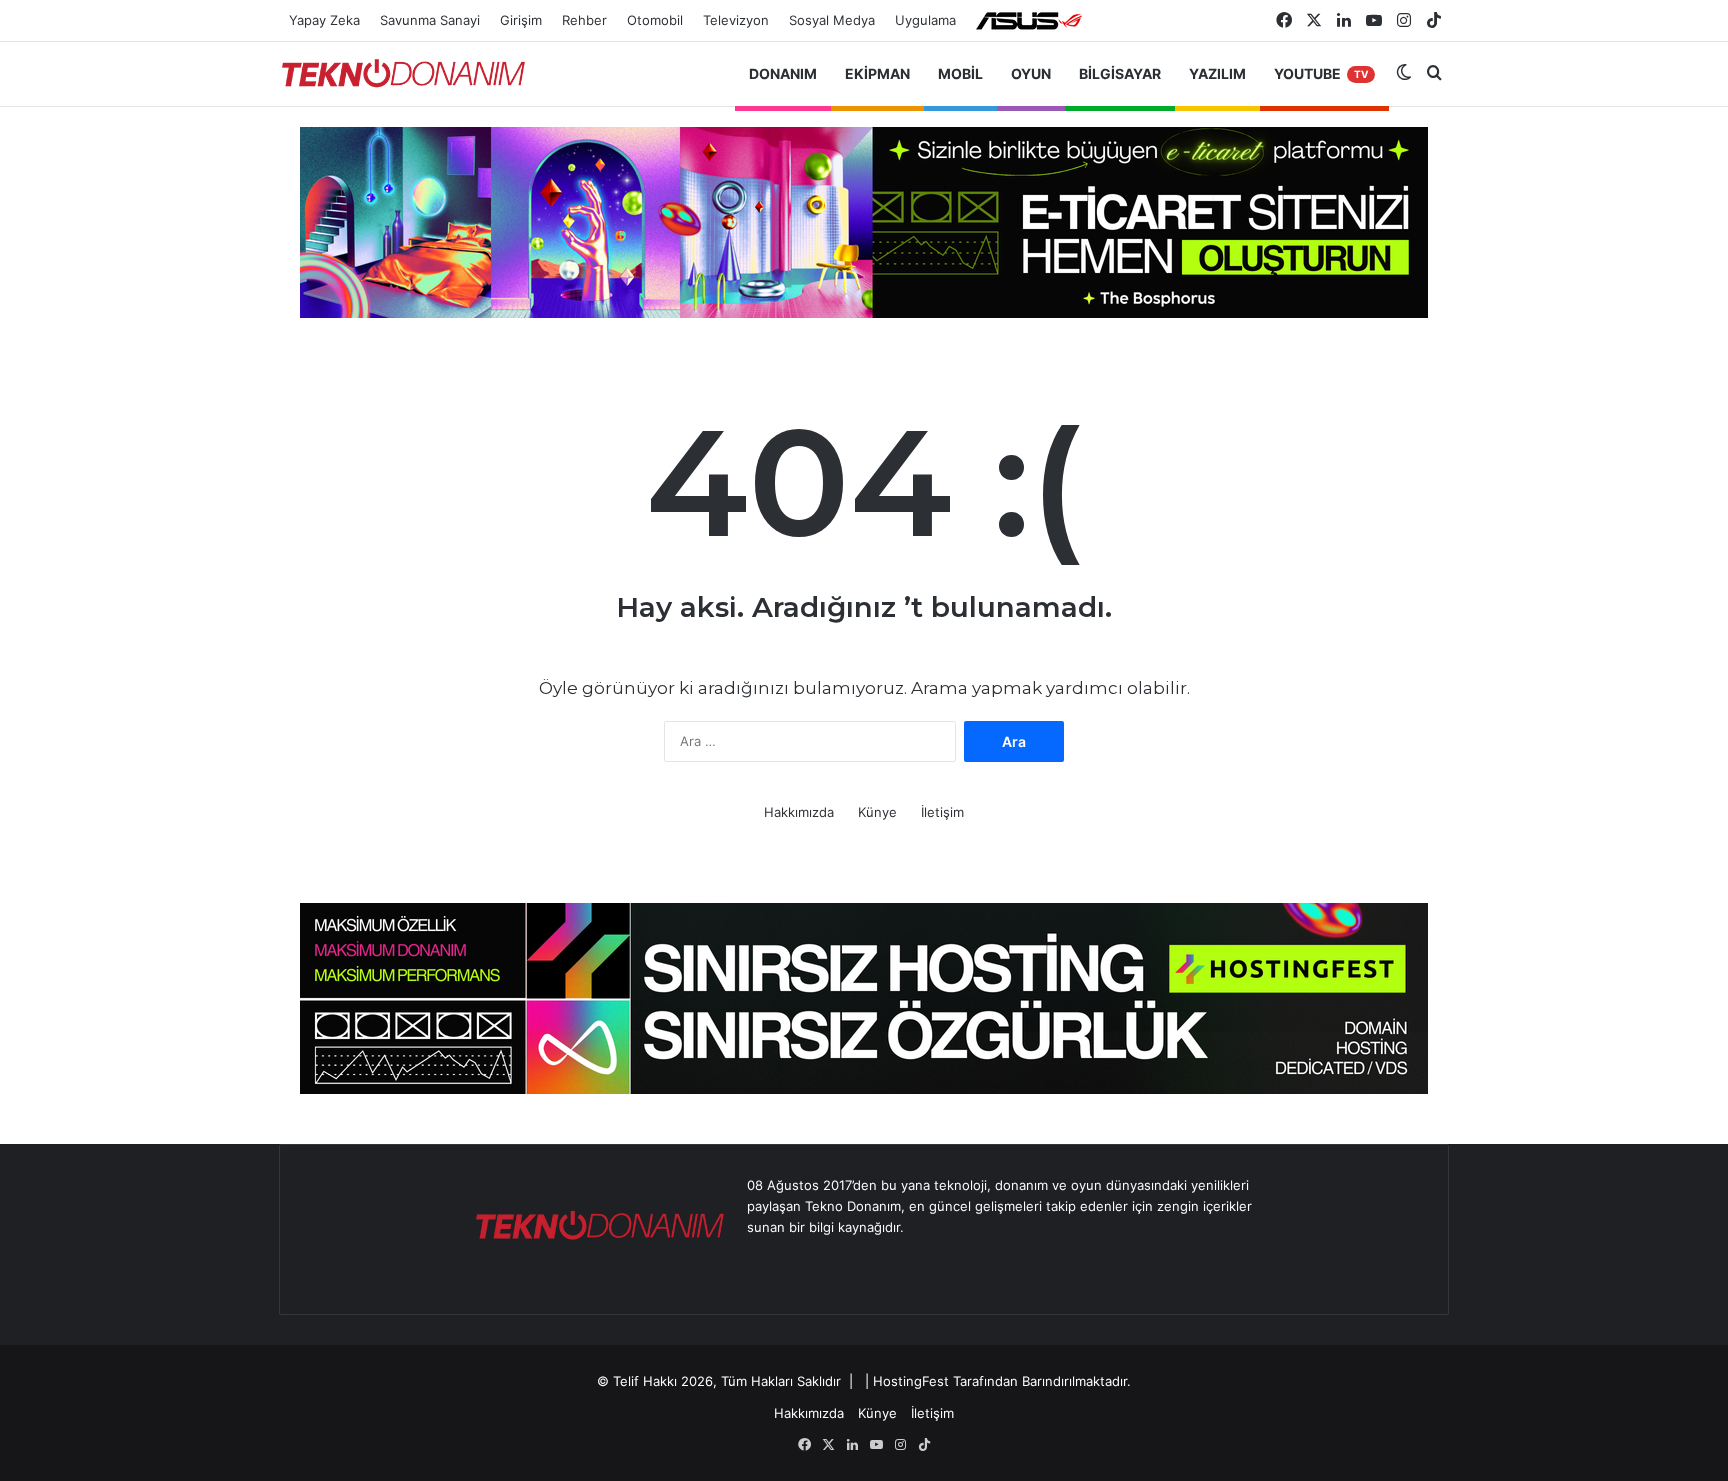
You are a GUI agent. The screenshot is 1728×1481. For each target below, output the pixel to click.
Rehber (584, 20)
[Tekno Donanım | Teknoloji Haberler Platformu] (403, 73)
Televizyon (736, 20)
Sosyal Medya (832, 20)
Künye (877, 812)
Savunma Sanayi (430, 20)
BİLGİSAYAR (1120, 73)
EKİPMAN (877, 73)
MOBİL (960, 73)
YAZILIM (1217, 73)
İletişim (942, 812)
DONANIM (783, 73)
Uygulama (925, 20)
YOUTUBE (1321, 73)
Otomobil (655, 20)
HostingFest (911, 1381)
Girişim (521, 20)
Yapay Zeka (324, 20)
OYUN (1031, 73)
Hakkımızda (799, 812)
